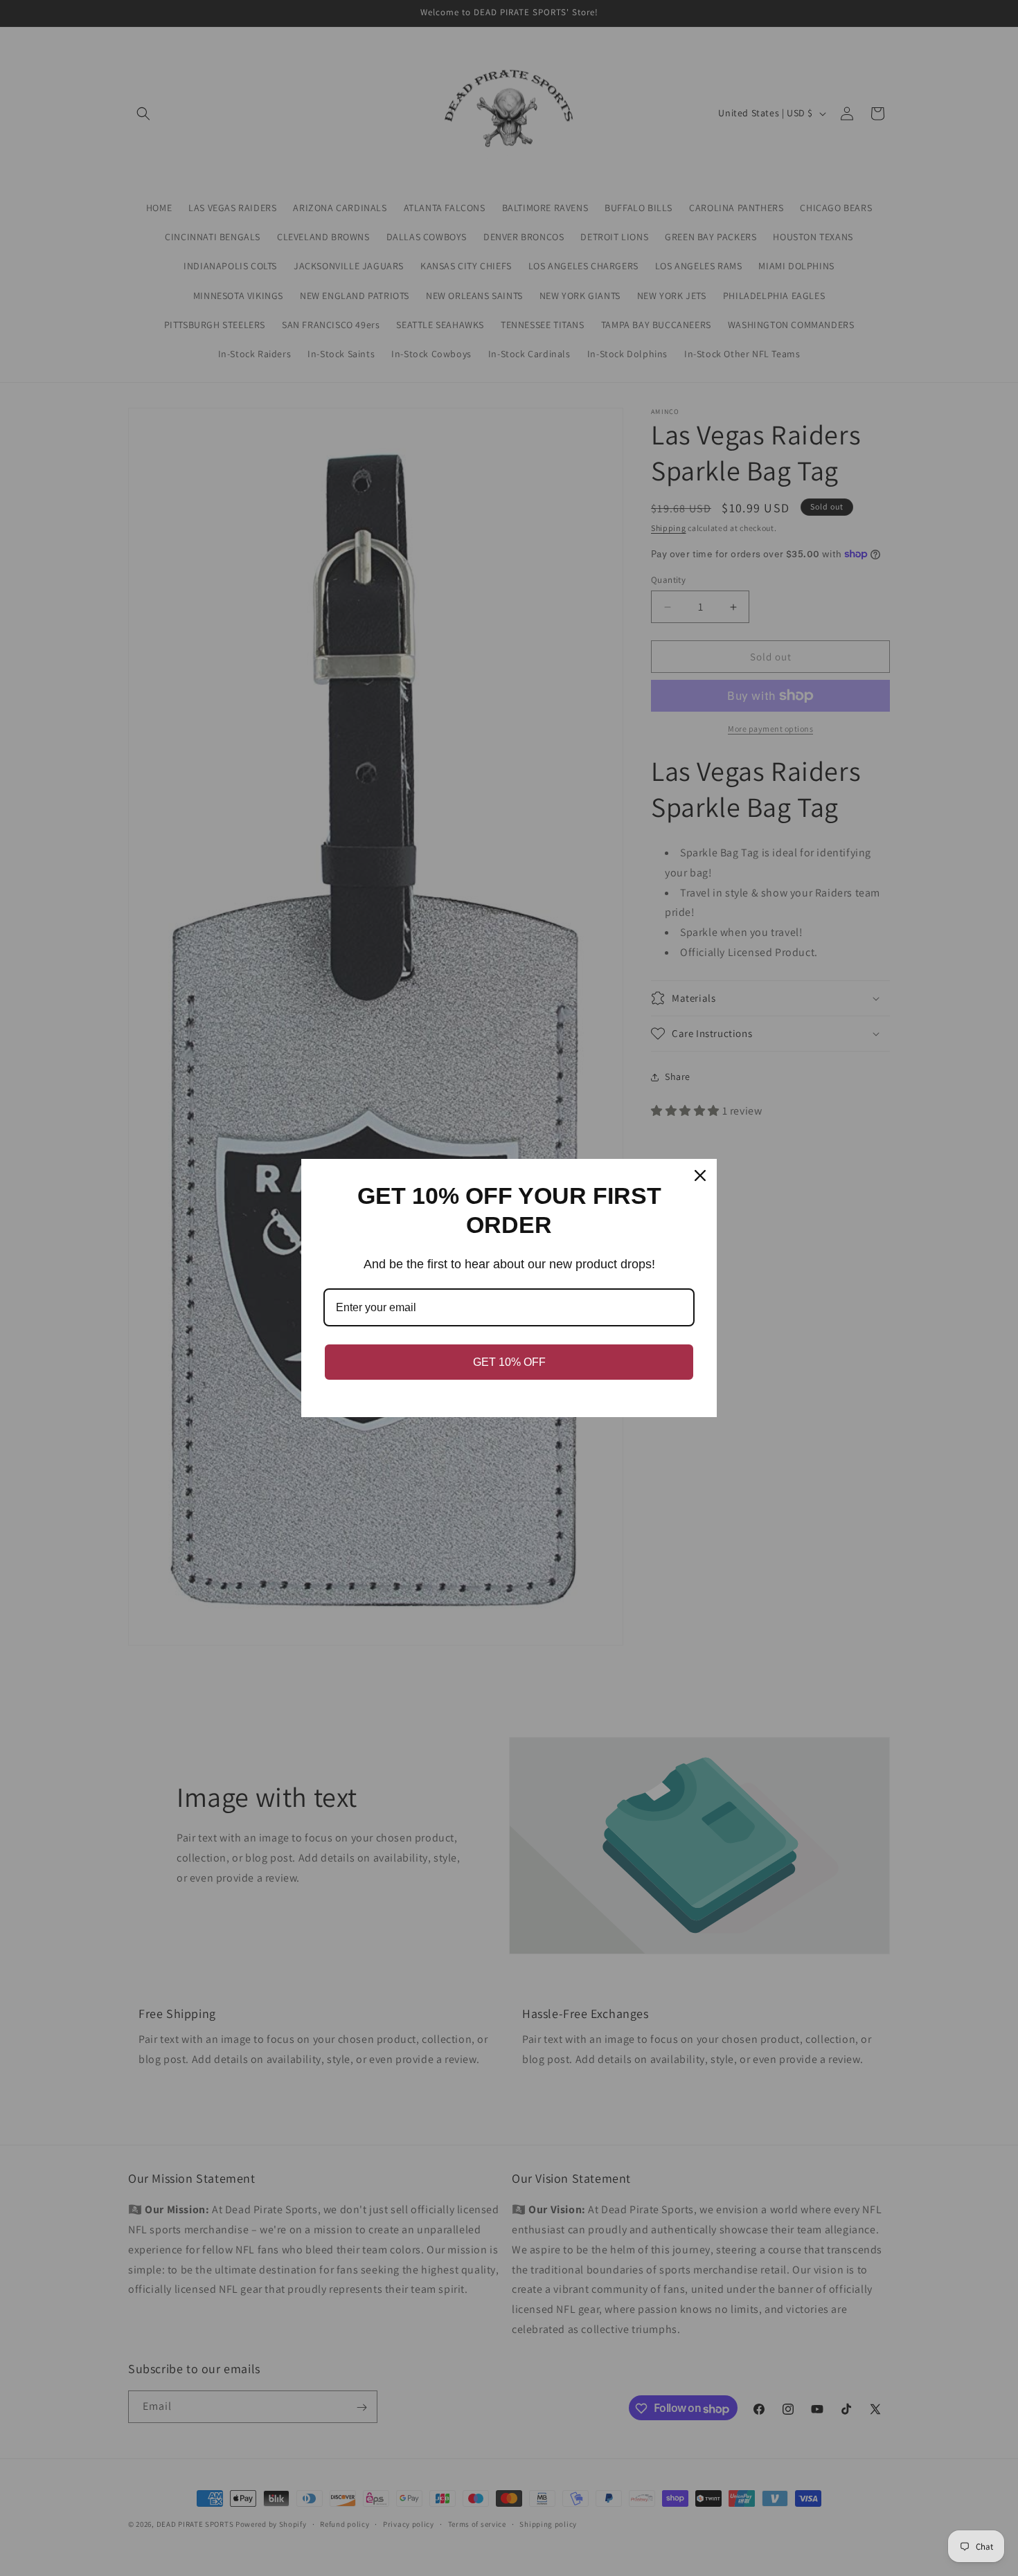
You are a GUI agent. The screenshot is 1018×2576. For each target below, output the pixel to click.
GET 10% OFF (509, 1362)
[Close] (700, 1176)
